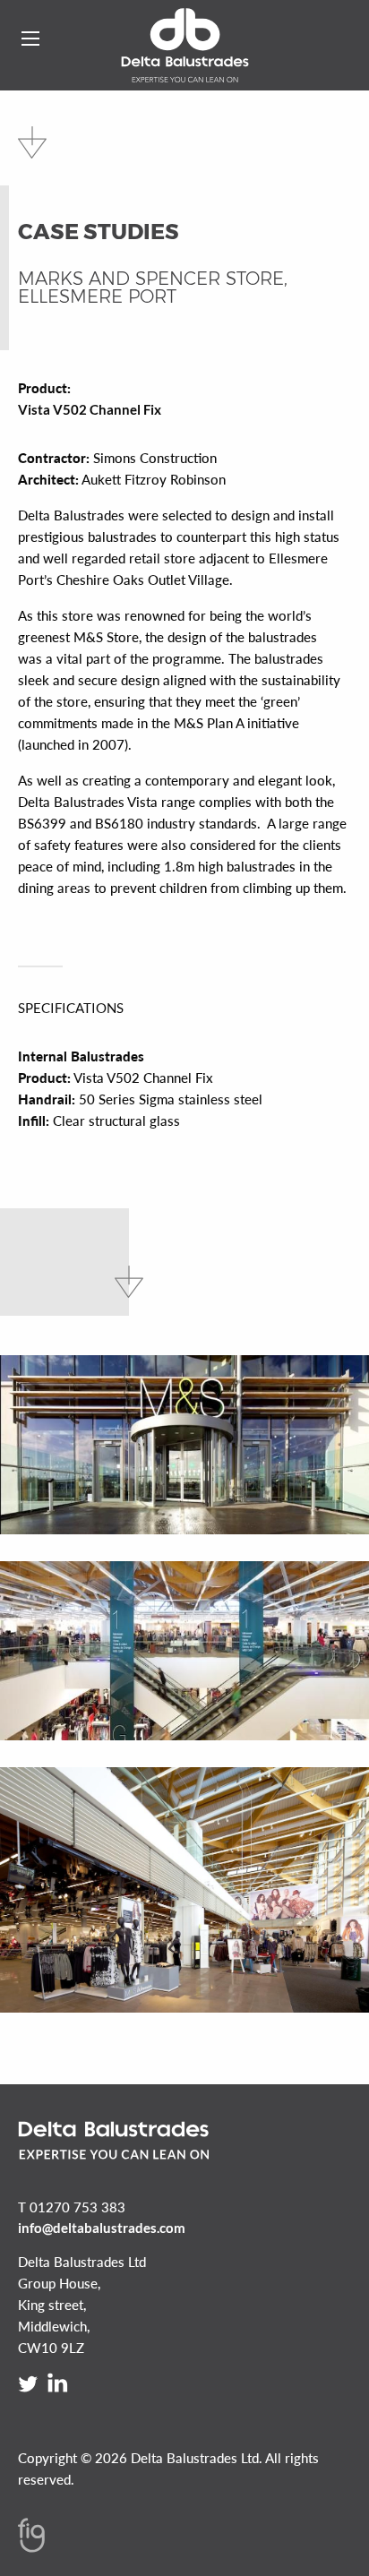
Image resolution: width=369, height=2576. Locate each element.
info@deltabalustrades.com (102, 2228)
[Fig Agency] (31, 2547)
